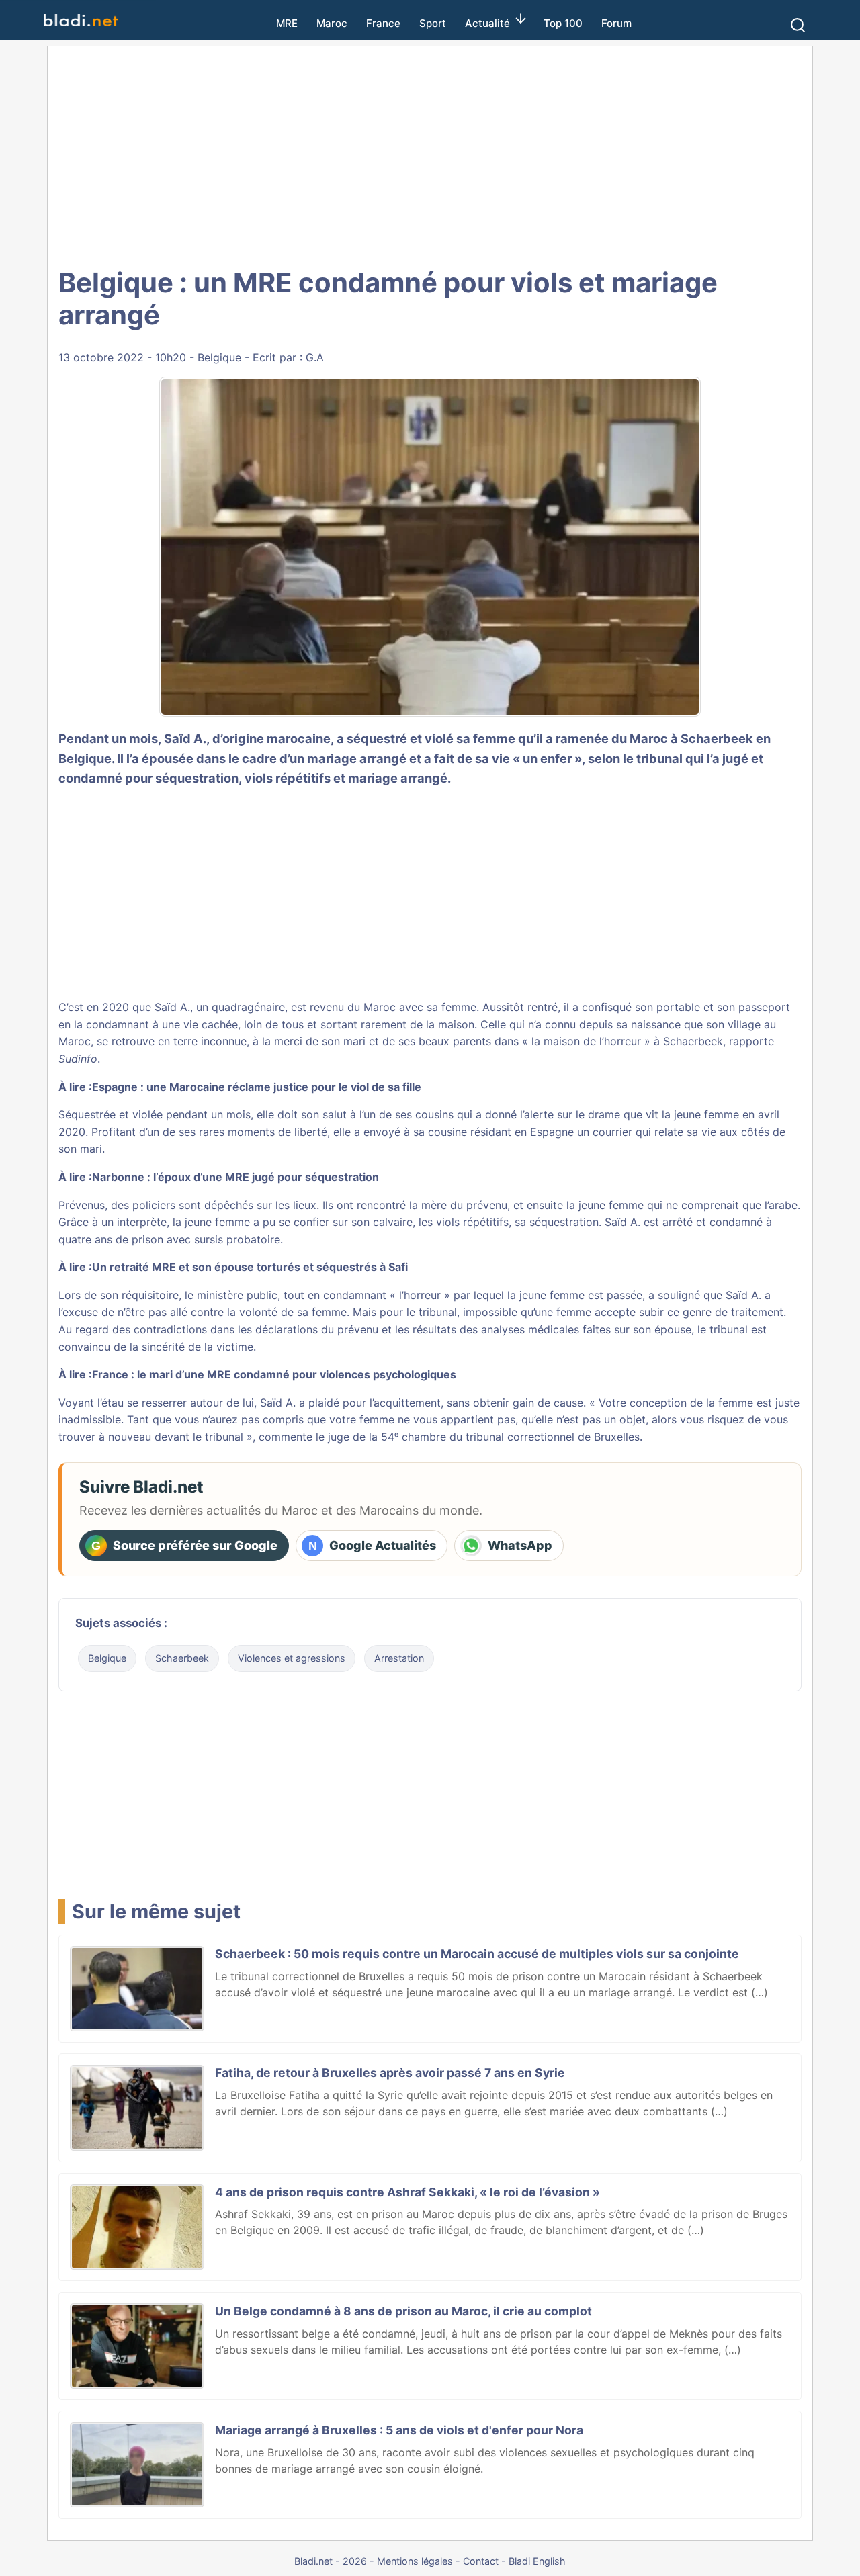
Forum (616, 23)
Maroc (332, 23)
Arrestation (399, 1658)
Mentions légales (415, 2561)
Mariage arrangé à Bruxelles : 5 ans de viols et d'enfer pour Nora (399, 2430)
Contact (481, 2561)
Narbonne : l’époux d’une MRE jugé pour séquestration (235, 1177)
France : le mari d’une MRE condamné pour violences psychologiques (274, 1374)
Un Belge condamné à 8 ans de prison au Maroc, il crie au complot (403, 2311)
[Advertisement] (430, 154)
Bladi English (537, 2561)
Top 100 (563, 23)
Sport (433, 23)
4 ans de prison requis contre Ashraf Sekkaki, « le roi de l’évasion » (407, 2192)
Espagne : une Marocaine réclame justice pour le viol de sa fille (257, 1087)
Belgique (219, 357)
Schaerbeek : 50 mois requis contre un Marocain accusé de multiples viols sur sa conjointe (477, 1954)
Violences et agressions (292, 1658)
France (383, 23)
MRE (287, 23)
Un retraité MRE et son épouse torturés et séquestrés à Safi (250, 1267)
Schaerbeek (182, 1658)
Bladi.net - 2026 (331, 2561)
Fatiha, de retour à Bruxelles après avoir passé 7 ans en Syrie (390, 2073)
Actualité (487, 23)
